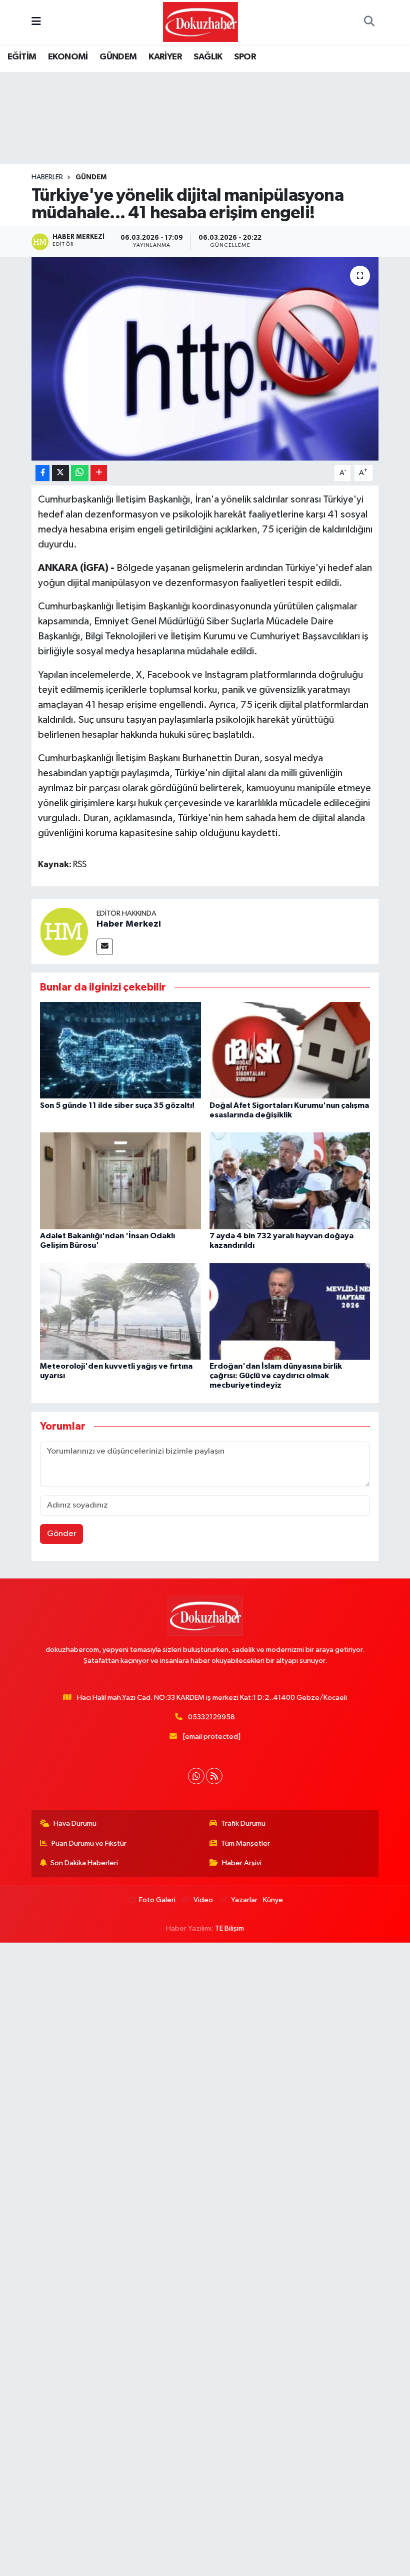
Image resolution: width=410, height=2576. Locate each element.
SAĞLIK (208, 57)
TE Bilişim (229, 1928)
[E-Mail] (105, 947)
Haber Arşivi (242, 1863)
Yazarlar (244, 1900)
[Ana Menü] (36, 22)
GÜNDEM (118, 57)
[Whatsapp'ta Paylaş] (80, 473)
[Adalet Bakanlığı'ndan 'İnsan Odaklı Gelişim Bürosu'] (120, 1181)
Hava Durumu (75, 1823)
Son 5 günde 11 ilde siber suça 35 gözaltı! (117, 1105)
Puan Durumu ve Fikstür (89, 1843)
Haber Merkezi (129, 924)
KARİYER (165, 57)
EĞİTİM (22, 57)
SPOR (245, 57)
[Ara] (369, 22)
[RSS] (214, 1776)
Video (203, 1900)
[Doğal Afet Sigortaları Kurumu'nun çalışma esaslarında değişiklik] (290, 1050)
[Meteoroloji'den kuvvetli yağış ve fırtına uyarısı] (120, 1311)
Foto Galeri (157, 1900)
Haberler (47, 177)
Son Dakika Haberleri (84, 1863)
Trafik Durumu (243, 1823)
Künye (273, 1900)
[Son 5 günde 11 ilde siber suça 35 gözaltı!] (120, 1050)
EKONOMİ (68, 57)
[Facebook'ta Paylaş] (42, 473)
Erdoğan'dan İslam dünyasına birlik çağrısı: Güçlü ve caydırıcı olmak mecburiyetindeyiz (276, 1376)
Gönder (62, 1534)
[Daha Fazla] (99, 473)
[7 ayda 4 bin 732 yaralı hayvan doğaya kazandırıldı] (290, 1181)
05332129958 (211, 1717)
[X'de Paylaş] (60, 473)
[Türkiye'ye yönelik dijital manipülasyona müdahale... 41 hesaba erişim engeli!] (205, 359)
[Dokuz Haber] (200, 22)
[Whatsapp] (196, 1776)
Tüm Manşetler (245, 1843)
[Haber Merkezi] (64, 931)
